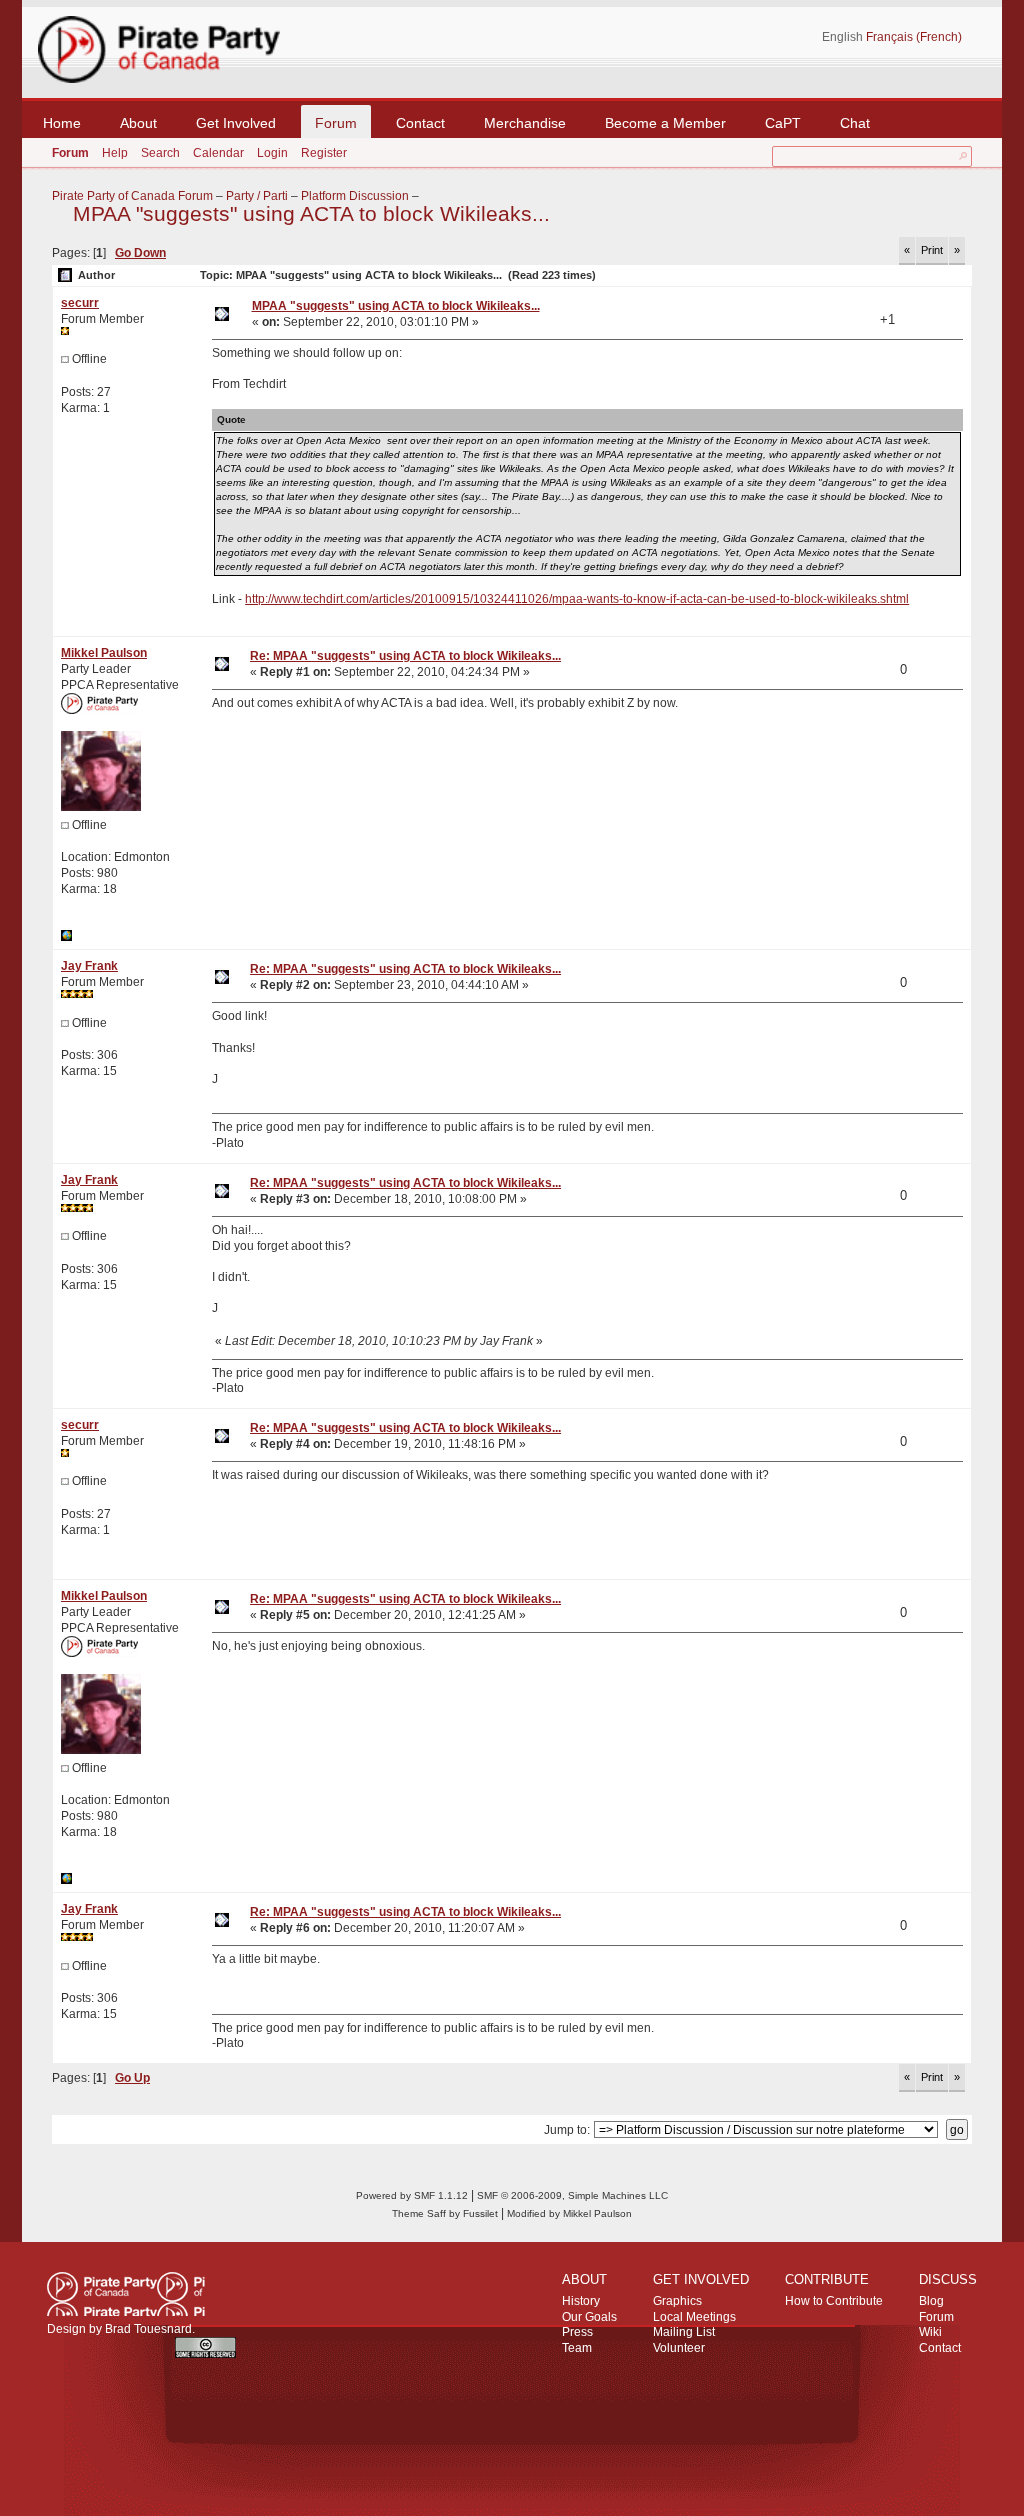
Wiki (930, 2332)
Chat (855, 123)
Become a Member (665, 123)
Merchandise (525, 123)
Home (62, 123)
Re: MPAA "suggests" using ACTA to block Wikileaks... (405, 656)
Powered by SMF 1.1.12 (412, 2195)
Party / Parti (257, 196)
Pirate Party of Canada (126, 2294)
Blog (931, 2301)
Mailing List (684, 2332)
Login (272, 153)
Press (577, 2332)
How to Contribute (834, 2301)
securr (80, 303)
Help (115, 153)
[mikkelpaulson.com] (66, 937)
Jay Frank (89, 966)
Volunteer (679, 2348)
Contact (420, 123)
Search (160, 153)
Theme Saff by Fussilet (445, 2213)
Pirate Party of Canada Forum (132, 196)
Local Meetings (694, 2317)
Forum (336, 123)
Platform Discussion (355, 196)
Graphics (677, 2301)
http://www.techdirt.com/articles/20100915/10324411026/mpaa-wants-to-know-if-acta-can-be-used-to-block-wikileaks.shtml (577, 599)
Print (932, 250)
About (138, 123)
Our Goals (589, 2317)
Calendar (218, 153)
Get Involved (236, 123)
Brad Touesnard (148, 2329)
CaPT (783, 123)
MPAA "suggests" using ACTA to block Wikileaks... (311, 214)
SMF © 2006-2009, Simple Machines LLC (572, 2195)
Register (324, 153)
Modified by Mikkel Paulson (569, 2213)
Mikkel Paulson (104, 653)
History (581, 2301)
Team (577, 2348)
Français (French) (914, 37)
